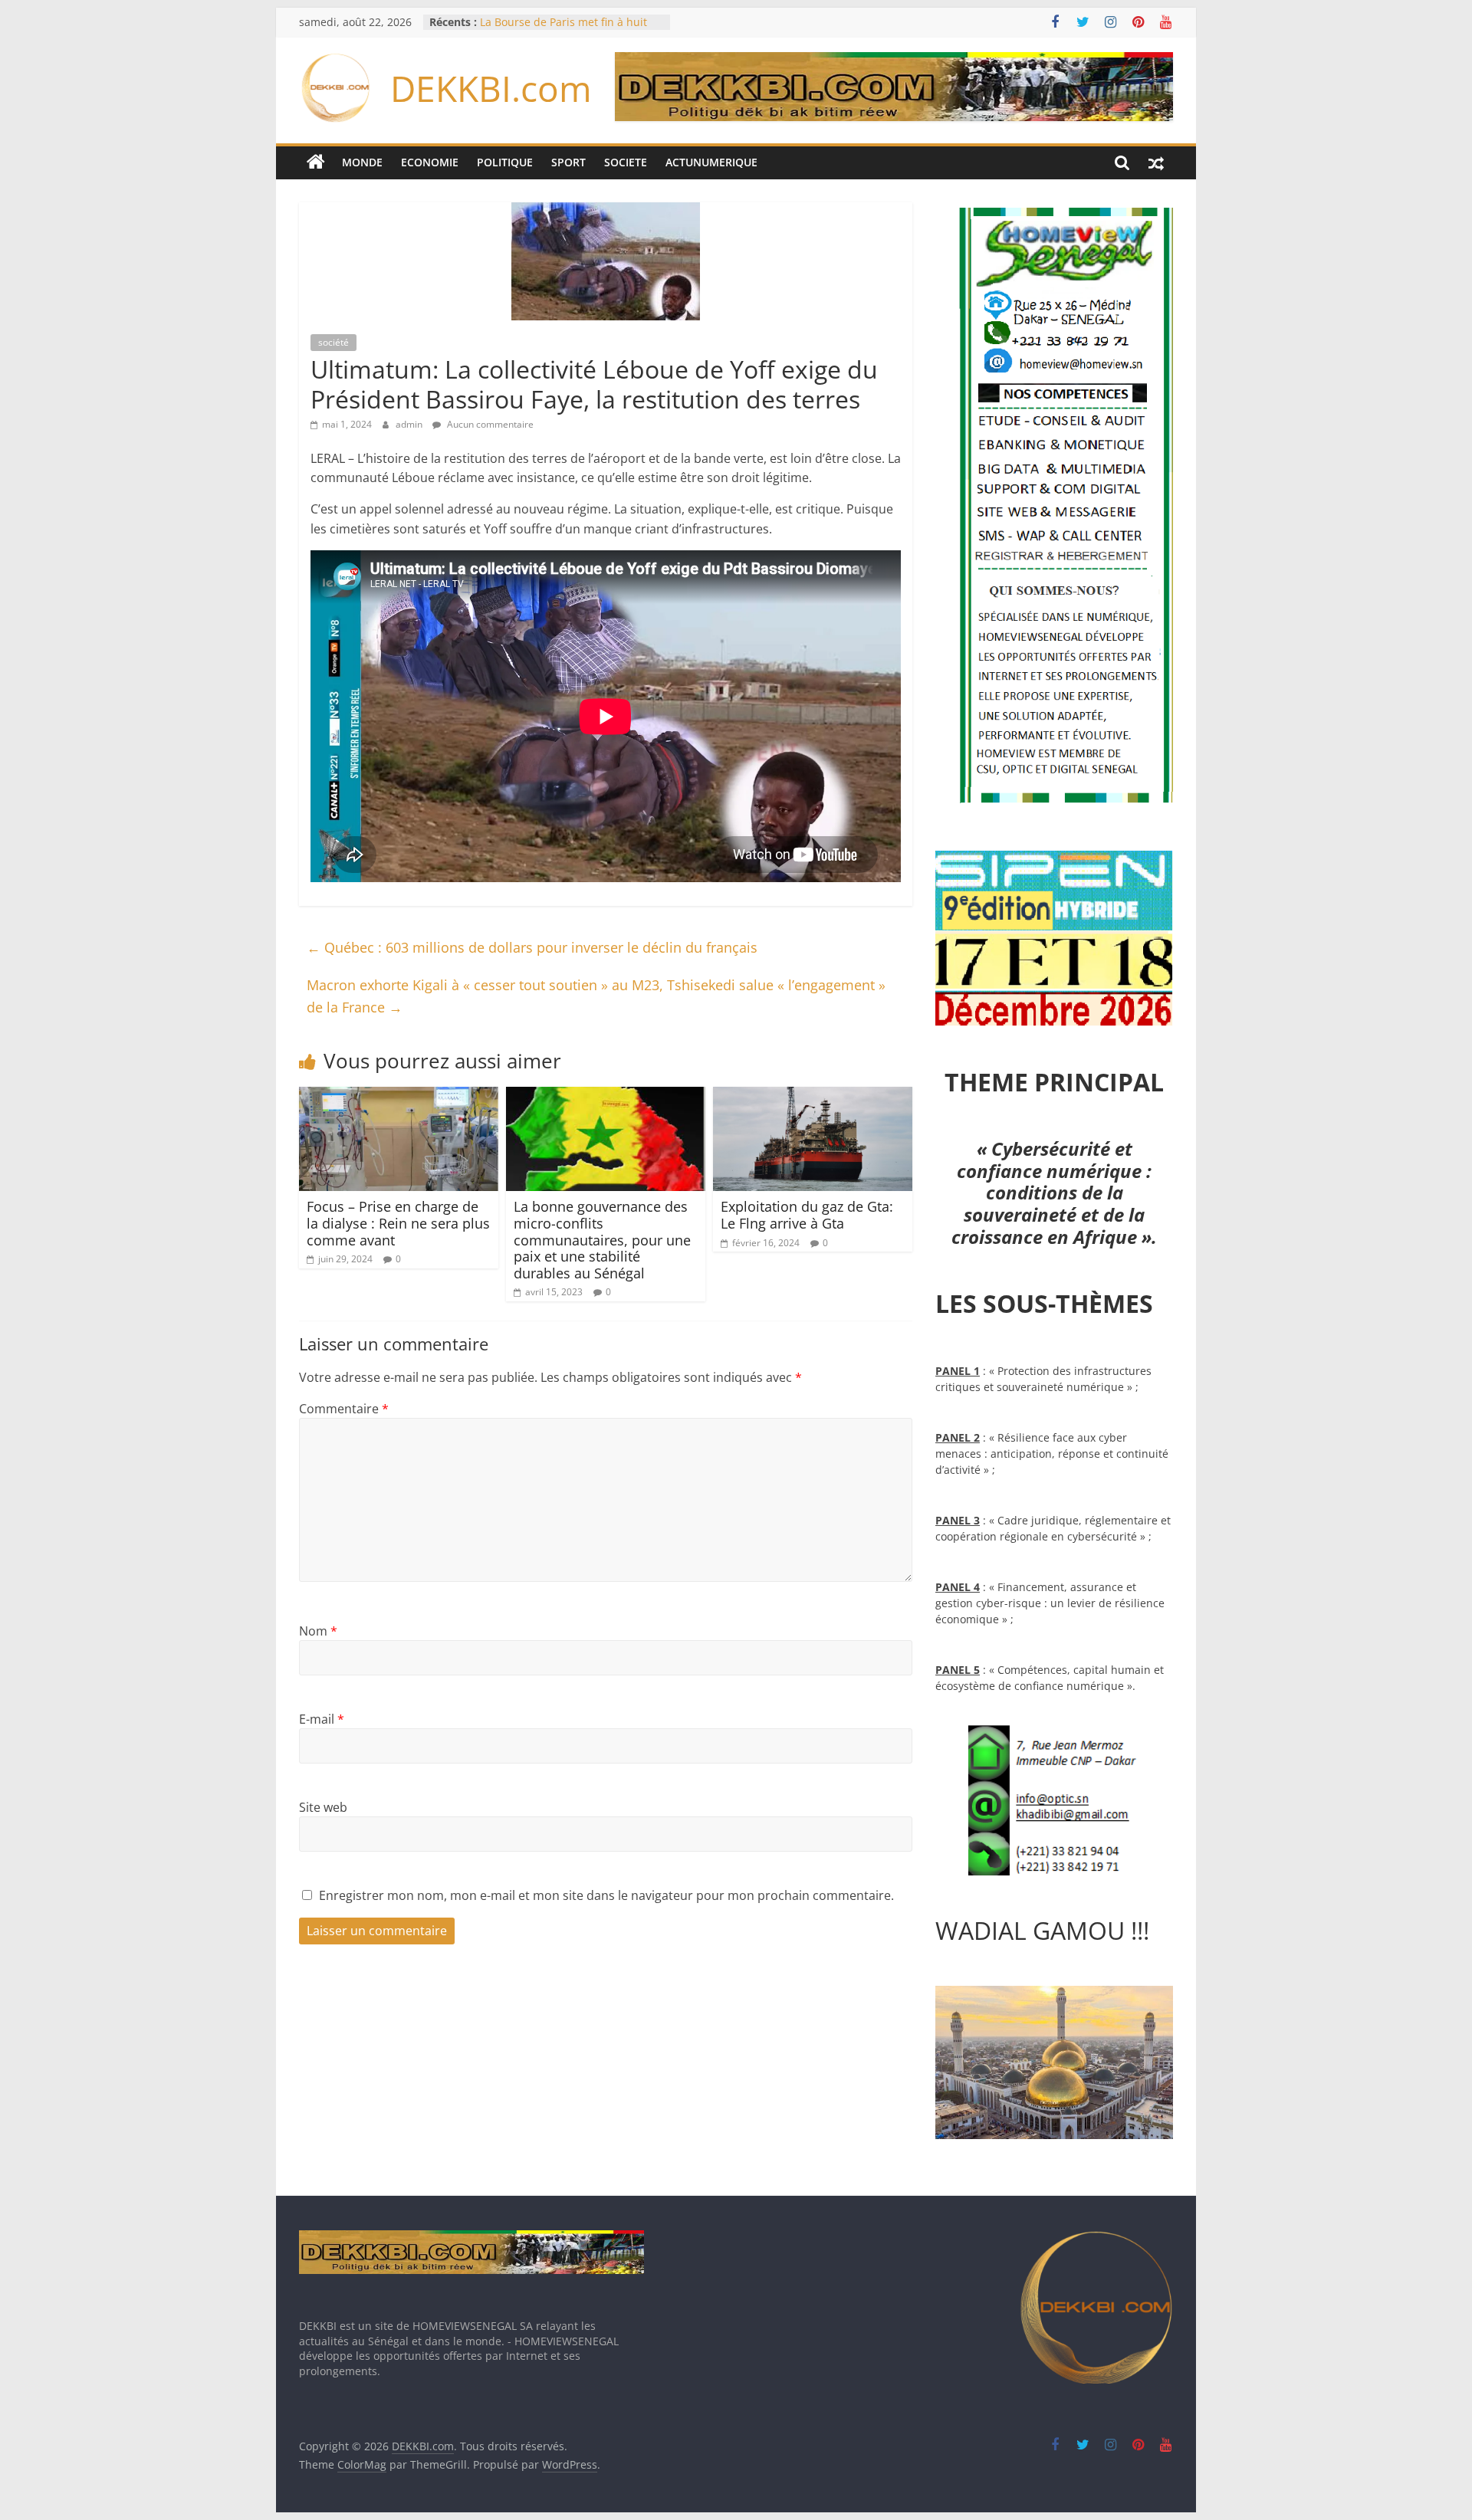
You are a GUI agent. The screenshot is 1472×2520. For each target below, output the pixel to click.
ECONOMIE (430, 162)
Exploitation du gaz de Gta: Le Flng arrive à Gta (807, 1215)
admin (410, 424)
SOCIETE (626, 162)
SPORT (568, 162)
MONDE (362, 162)
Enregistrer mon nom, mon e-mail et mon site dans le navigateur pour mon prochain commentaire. (606, 1895)
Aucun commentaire (489, 424)
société (333, 342)
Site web (323, 1807)
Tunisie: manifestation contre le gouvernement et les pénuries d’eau (562, 23)
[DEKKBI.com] (316, 162)
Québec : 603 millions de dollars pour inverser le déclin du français (532, 947)
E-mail (322, 1719)
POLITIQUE (505, 162)
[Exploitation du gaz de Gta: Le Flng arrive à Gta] (813, 1096)
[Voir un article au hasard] (1156, 162)
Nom (318, 1631)
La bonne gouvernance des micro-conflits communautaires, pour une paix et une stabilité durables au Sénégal (602, 1239)
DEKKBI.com (491, 88)
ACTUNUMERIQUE (711, 162)
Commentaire (344, 1409)
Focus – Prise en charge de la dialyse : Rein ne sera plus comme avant (398, 1223)
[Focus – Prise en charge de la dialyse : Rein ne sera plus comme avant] (399, 1096)
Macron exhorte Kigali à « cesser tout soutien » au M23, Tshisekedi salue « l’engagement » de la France (596, 996)
